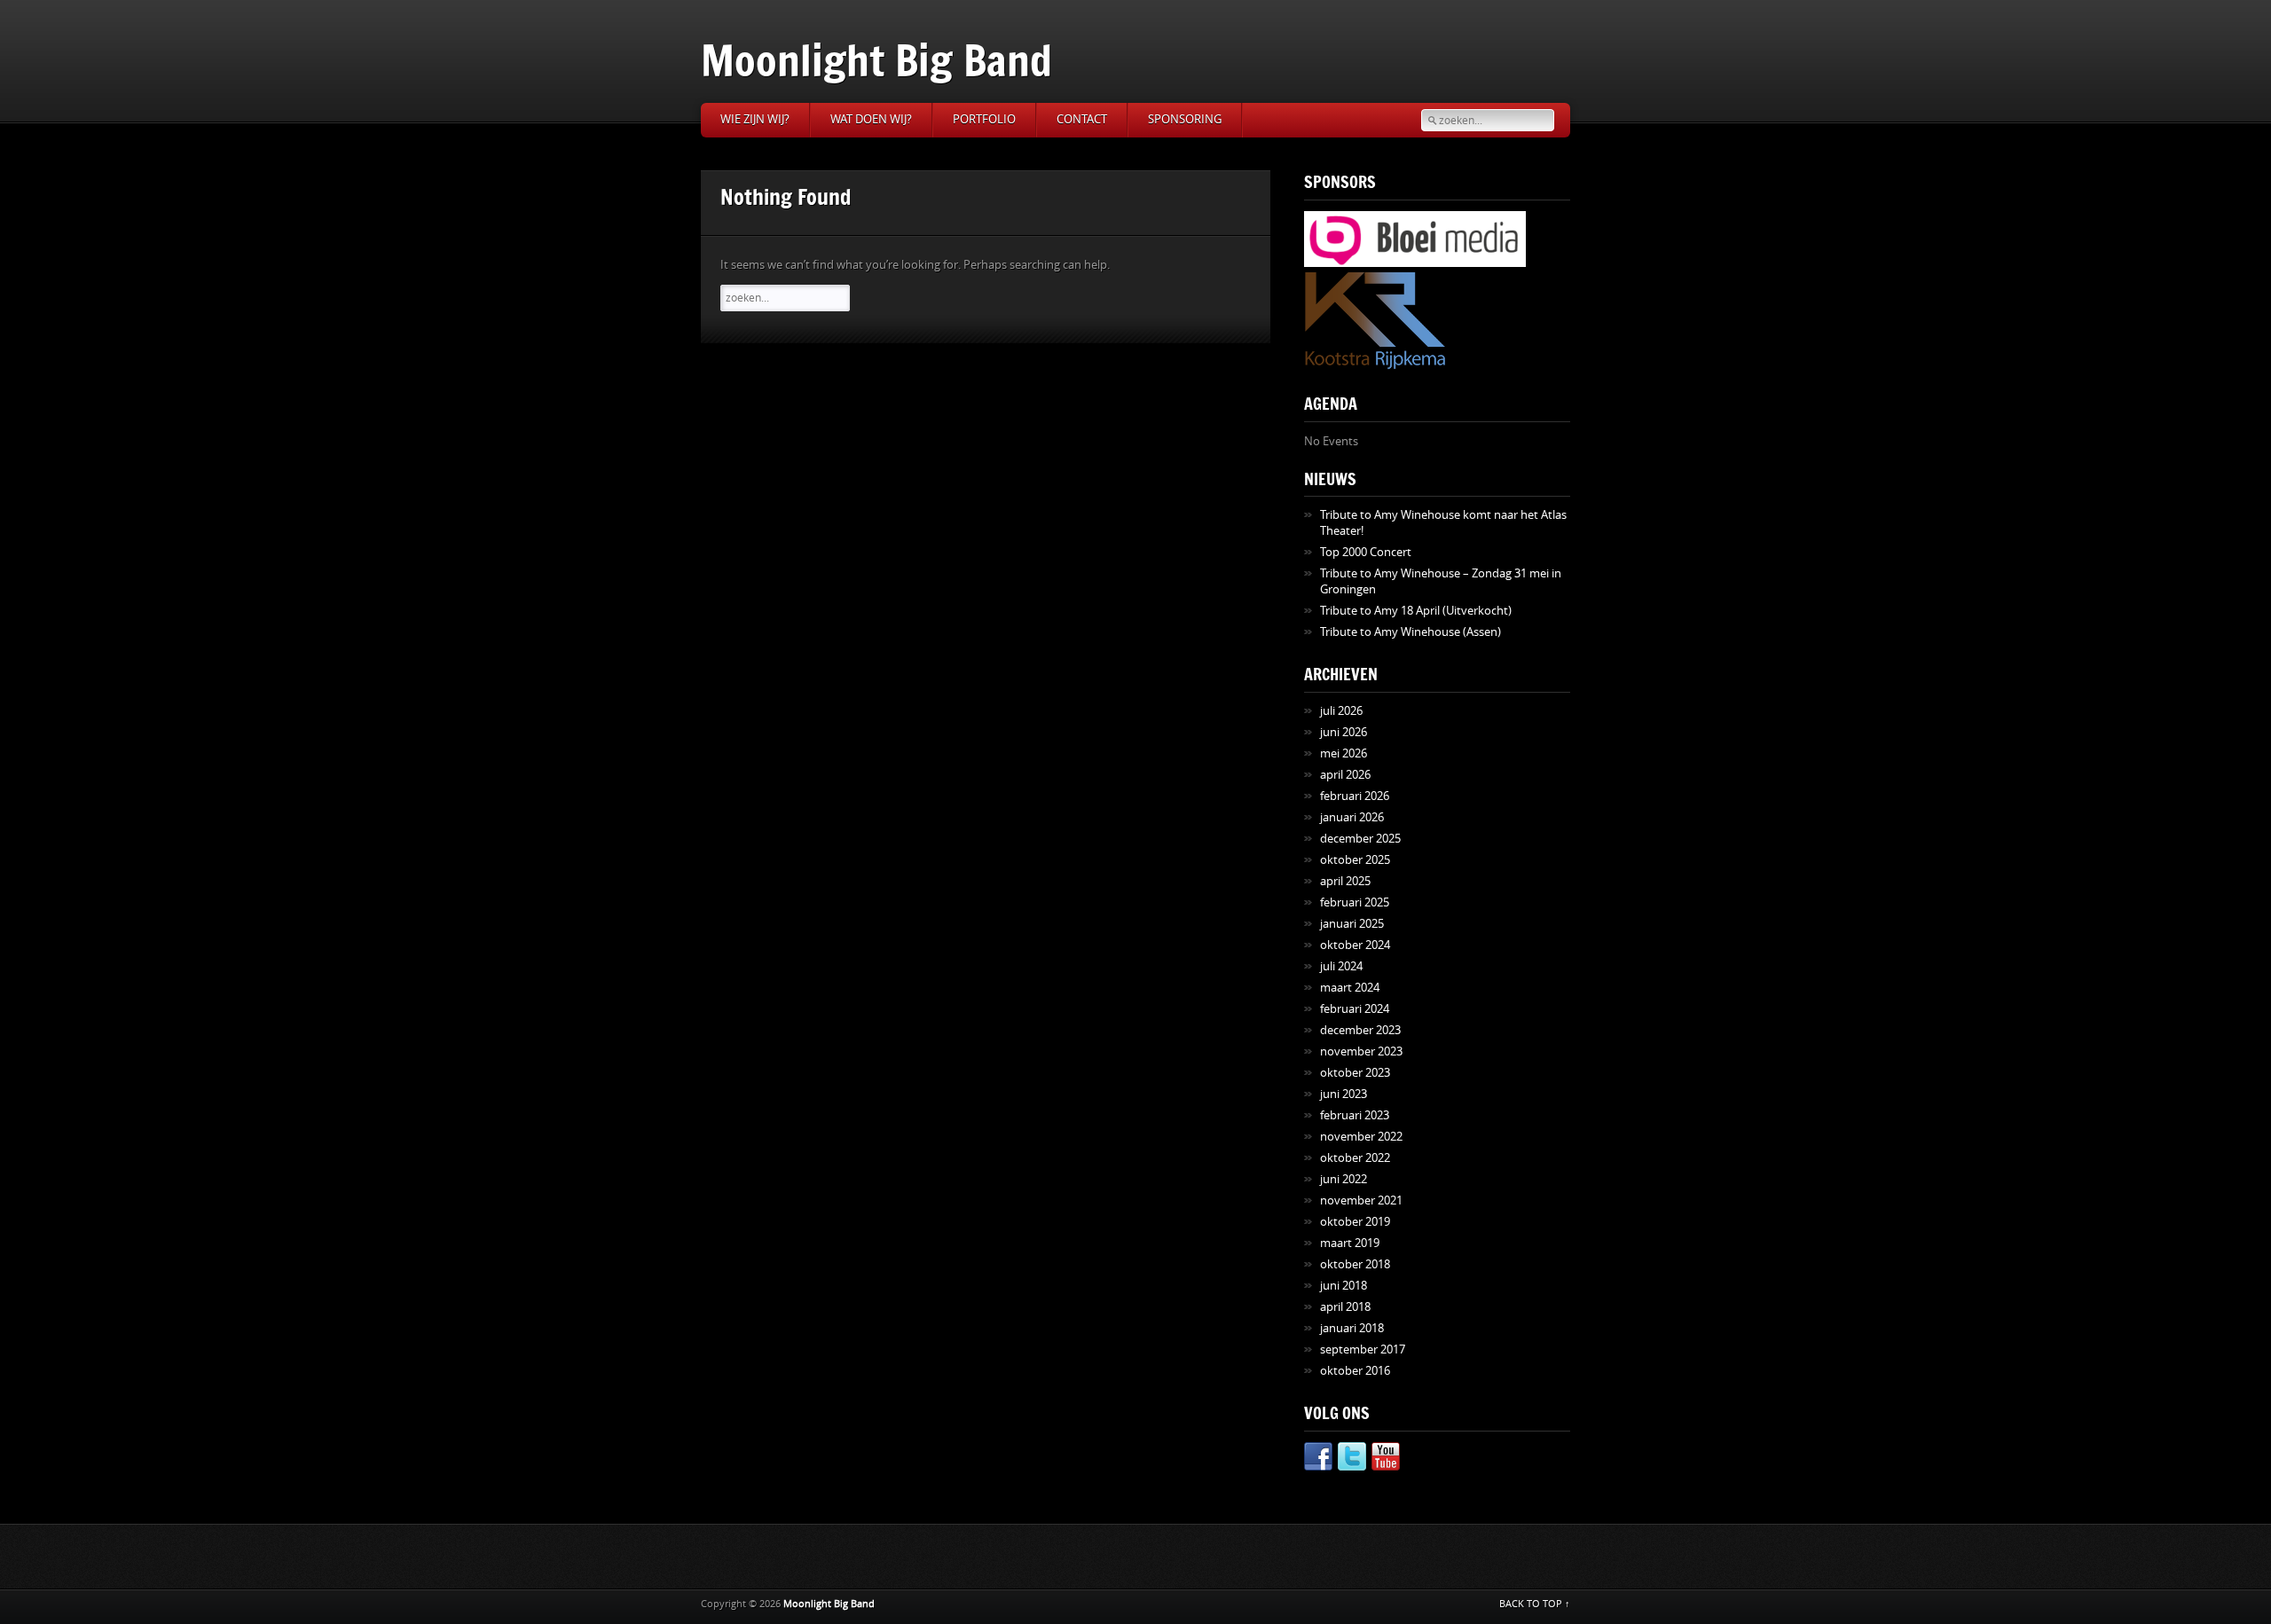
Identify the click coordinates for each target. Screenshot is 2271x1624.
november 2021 (1361, 1200)
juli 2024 (1341, 966)
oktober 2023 (1355, 1073)
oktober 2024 (1355, 945)
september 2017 (1363, 1349)
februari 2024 (1355, 1009)
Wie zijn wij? (755, 119)
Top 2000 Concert (1366, 552)
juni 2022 (1344, 1179)
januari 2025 (1352, 924)
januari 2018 (1352, 1328)
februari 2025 (1355, 902)
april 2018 (1345, 1307)
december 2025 (1360, 839)
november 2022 (1361, 1137)
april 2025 (1345, 881)
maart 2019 (1350, 1243)
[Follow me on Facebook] (1318, 1459)
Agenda (1331, 404)
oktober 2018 (1355, 1264)
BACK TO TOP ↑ (1535, 1604)
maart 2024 (1350, 988)
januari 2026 (1352, 817)
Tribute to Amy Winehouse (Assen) (1411, 632)
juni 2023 (1344, 1094)
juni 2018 (1344, 1286)
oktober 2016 (1355, 1371)
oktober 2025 (1355, 860)
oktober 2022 (1355, 1158)
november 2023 (1361, 1051)
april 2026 (1345, 775)
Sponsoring (1185, 119)
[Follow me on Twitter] (1352, 1459)
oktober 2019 (1355, 1222)
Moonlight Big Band (876, 60)
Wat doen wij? (871, 119)
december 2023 (1360, 1030)
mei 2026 (1344, 753)
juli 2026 (1341, 711)
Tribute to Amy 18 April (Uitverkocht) (1416, 611)
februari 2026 (1355, 796)
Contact (1082, 119)
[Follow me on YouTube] (1386, 1459)
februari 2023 (1355, 1115)
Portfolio (984, 119)
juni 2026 (1344, 732)
